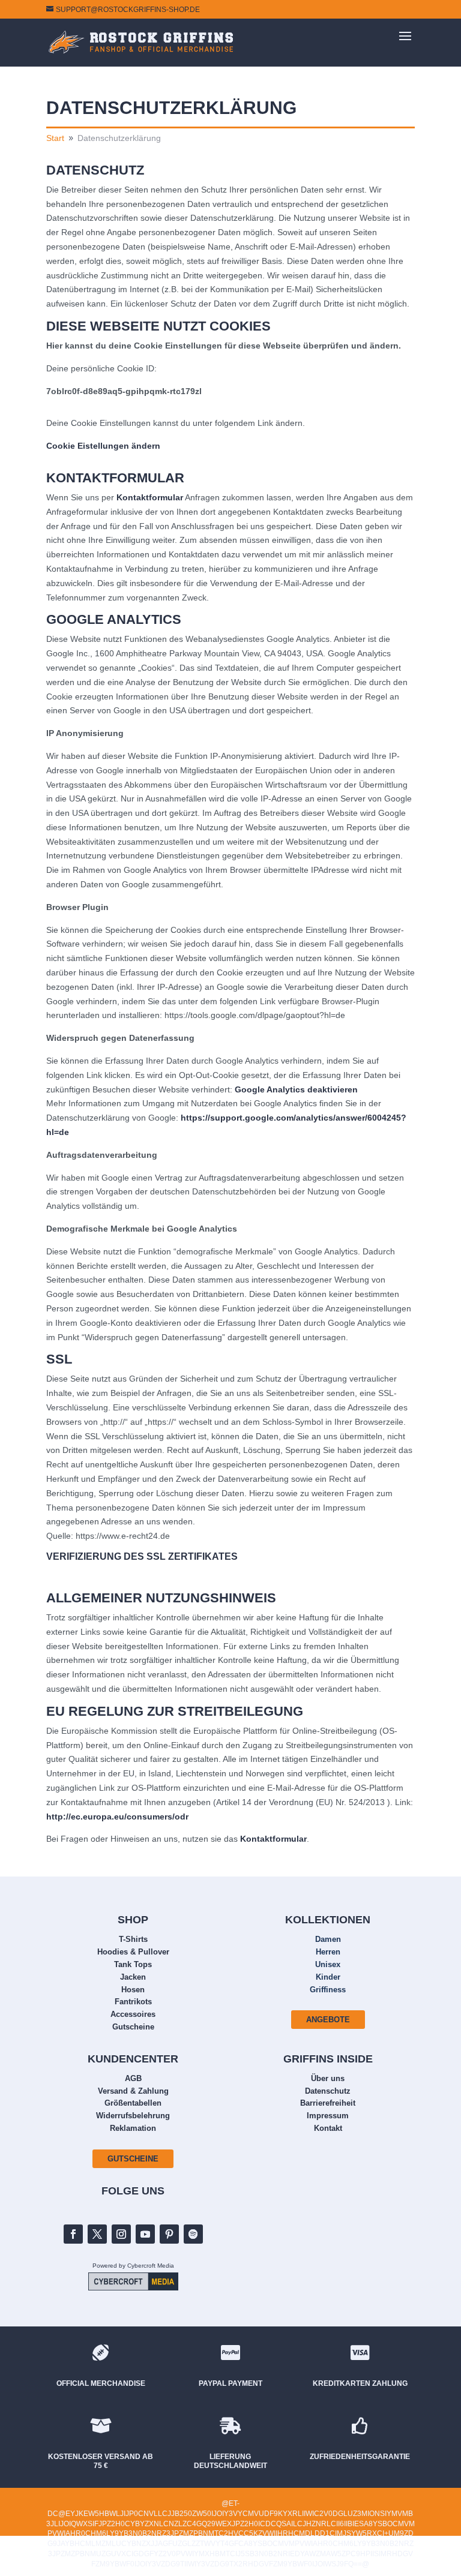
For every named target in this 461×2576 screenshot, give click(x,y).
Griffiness (328, 1990)
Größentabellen (133, 2103)
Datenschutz (328, 2091)
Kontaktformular (150, 497)
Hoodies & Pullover (133, 1952)
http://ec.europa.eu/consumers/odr (117, 1817)
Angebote (328, 2020)
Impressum (328, 2116)
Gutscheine (133, 2027)
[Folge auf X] (97, 2234)
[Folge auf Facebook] (73, 2234)
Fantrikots (133, 2002)
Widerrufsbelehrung (133, 2116)
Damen (328, 1939)
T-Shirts (133, 1939)
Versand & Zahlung (133, 2091)
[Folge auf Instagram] (121, 2234)
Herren (328, 1952)
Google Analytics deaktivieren (296, 1089)
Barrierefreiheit (328, 2103)
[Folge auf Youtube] (145, 2234)
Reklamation (133, 2128)
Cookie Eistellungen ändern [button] (103, 446)
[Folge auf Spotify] (193, 2234)
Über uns (328, 2078)
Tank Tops (133, 1964)
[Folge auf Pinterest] (169, 2234)
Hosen (133, 1990)
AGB (133, 2078)
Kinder (328, 1977)
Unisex (328, 1964)
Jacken (133, 1977)
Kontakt (328, 2128)
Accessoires (133, 2014)
